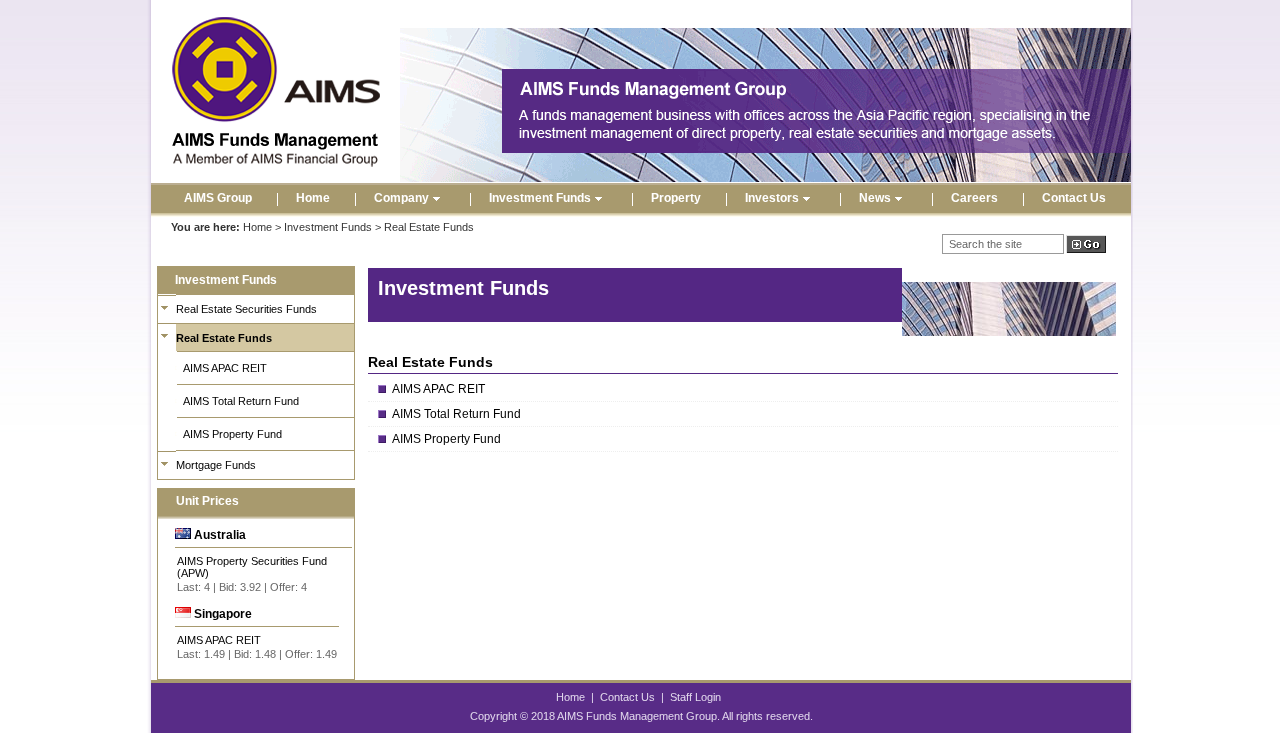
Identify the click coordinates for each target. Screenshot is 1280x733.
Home (313, 198)
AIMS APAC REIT (225, 368)
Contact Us (1074, 198)
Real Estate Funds (224, 338)
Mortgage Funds (216, 465)
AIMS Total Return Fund (241, 401)
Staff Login (695, 697)
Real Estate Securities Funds (246, 309)
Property (676, 198)
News (875, 198)
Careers (974, 198)
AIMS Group (218, 198)
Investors (772, 198)
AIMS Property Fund (232, 434)
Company (401, 198)
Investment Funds (540, 198)
